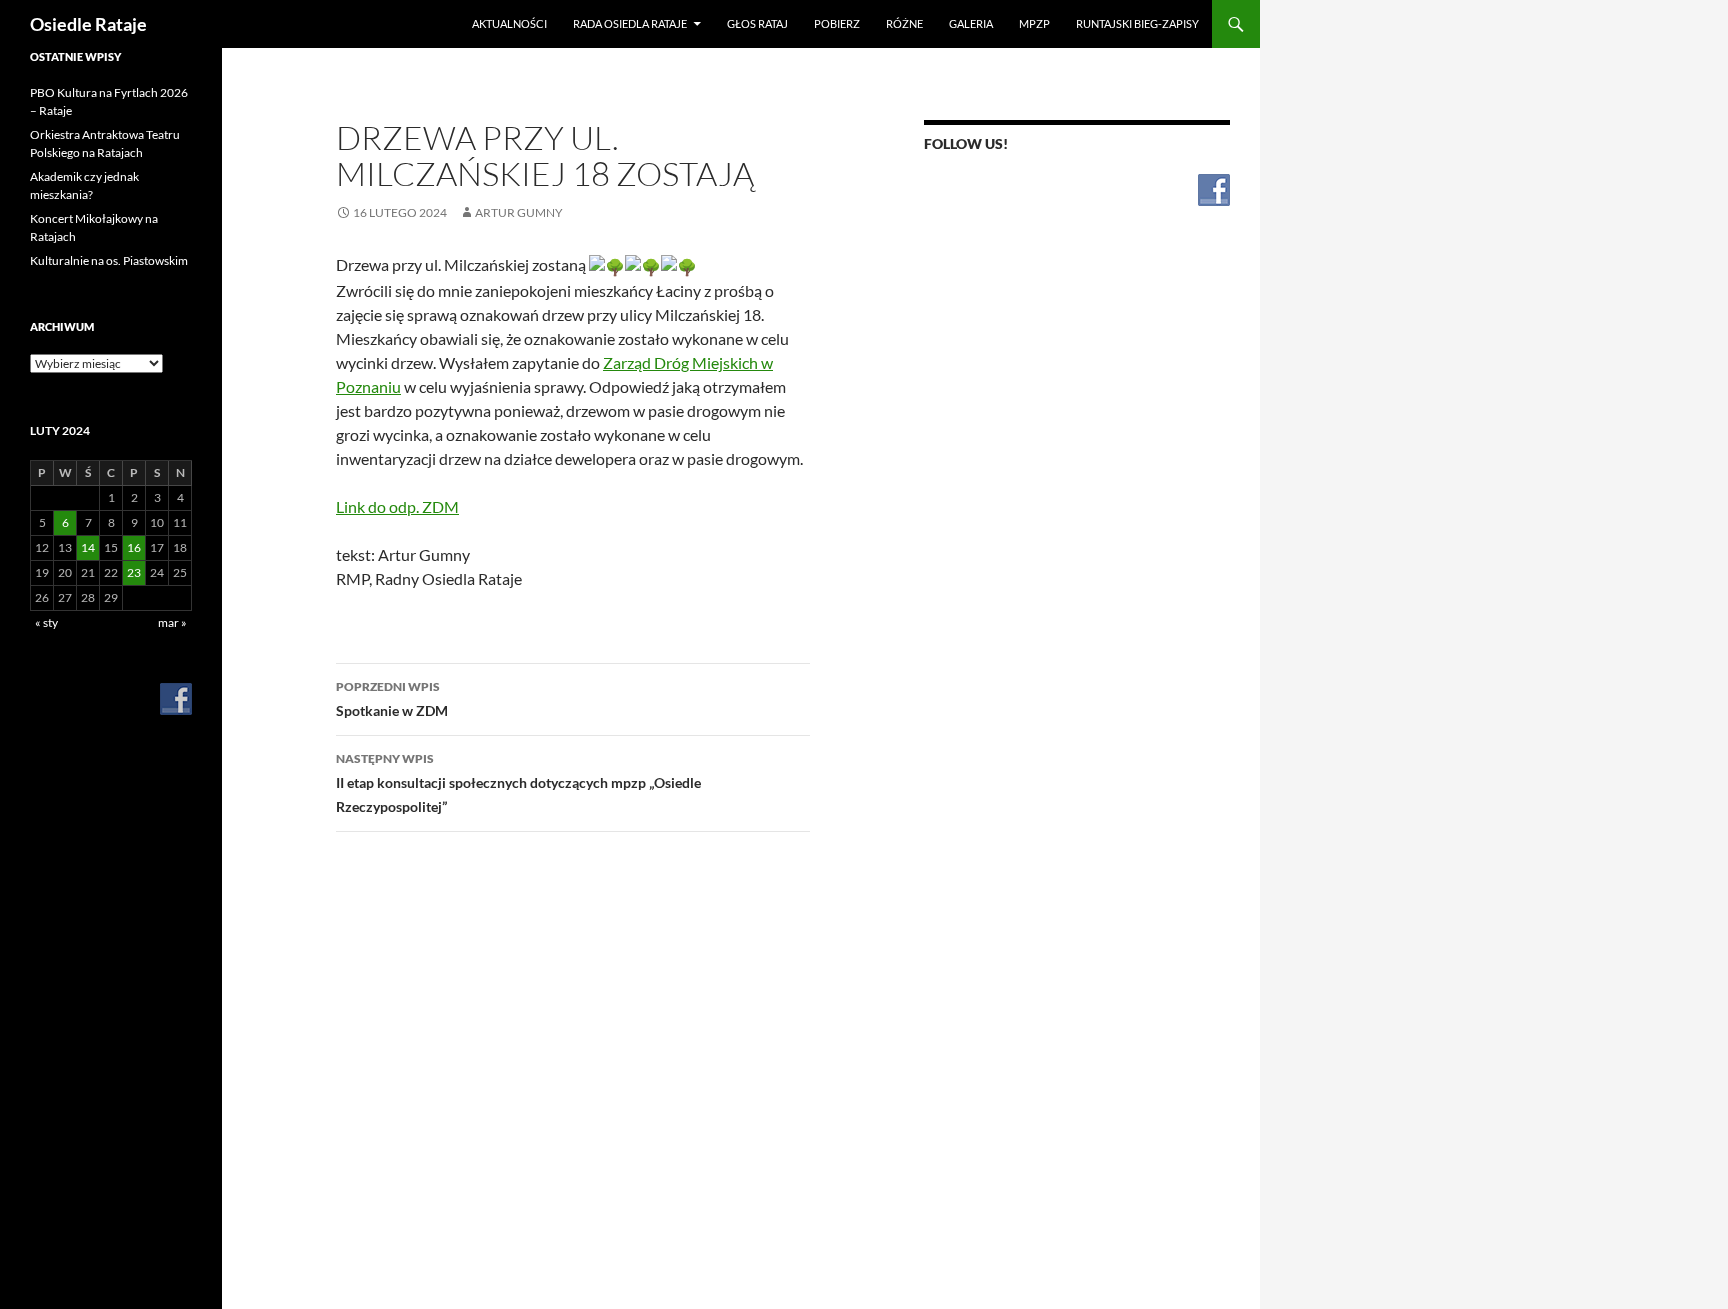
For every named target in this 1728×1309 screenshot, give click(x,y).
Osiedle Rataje (88, 24)
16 (134, 547)
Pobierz (837, 23)
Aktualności (509, 23)
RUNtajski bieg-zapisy (1137, 23)
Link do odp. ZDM (397, 506)
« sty (46, 622)
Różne (904, 23)
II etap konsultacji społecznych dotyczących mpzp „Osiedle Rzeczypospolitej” (518, 783)
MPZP (1034, 23)
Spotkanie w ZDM (392, 699)
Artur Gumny (519, 212)
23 (134, 572)
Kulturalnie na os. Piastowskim (109, 260)
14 (88, 547)
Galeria (971, 23)
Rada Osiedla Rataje (630, 23)
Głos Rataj (757, 23)
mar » (172, 622)
